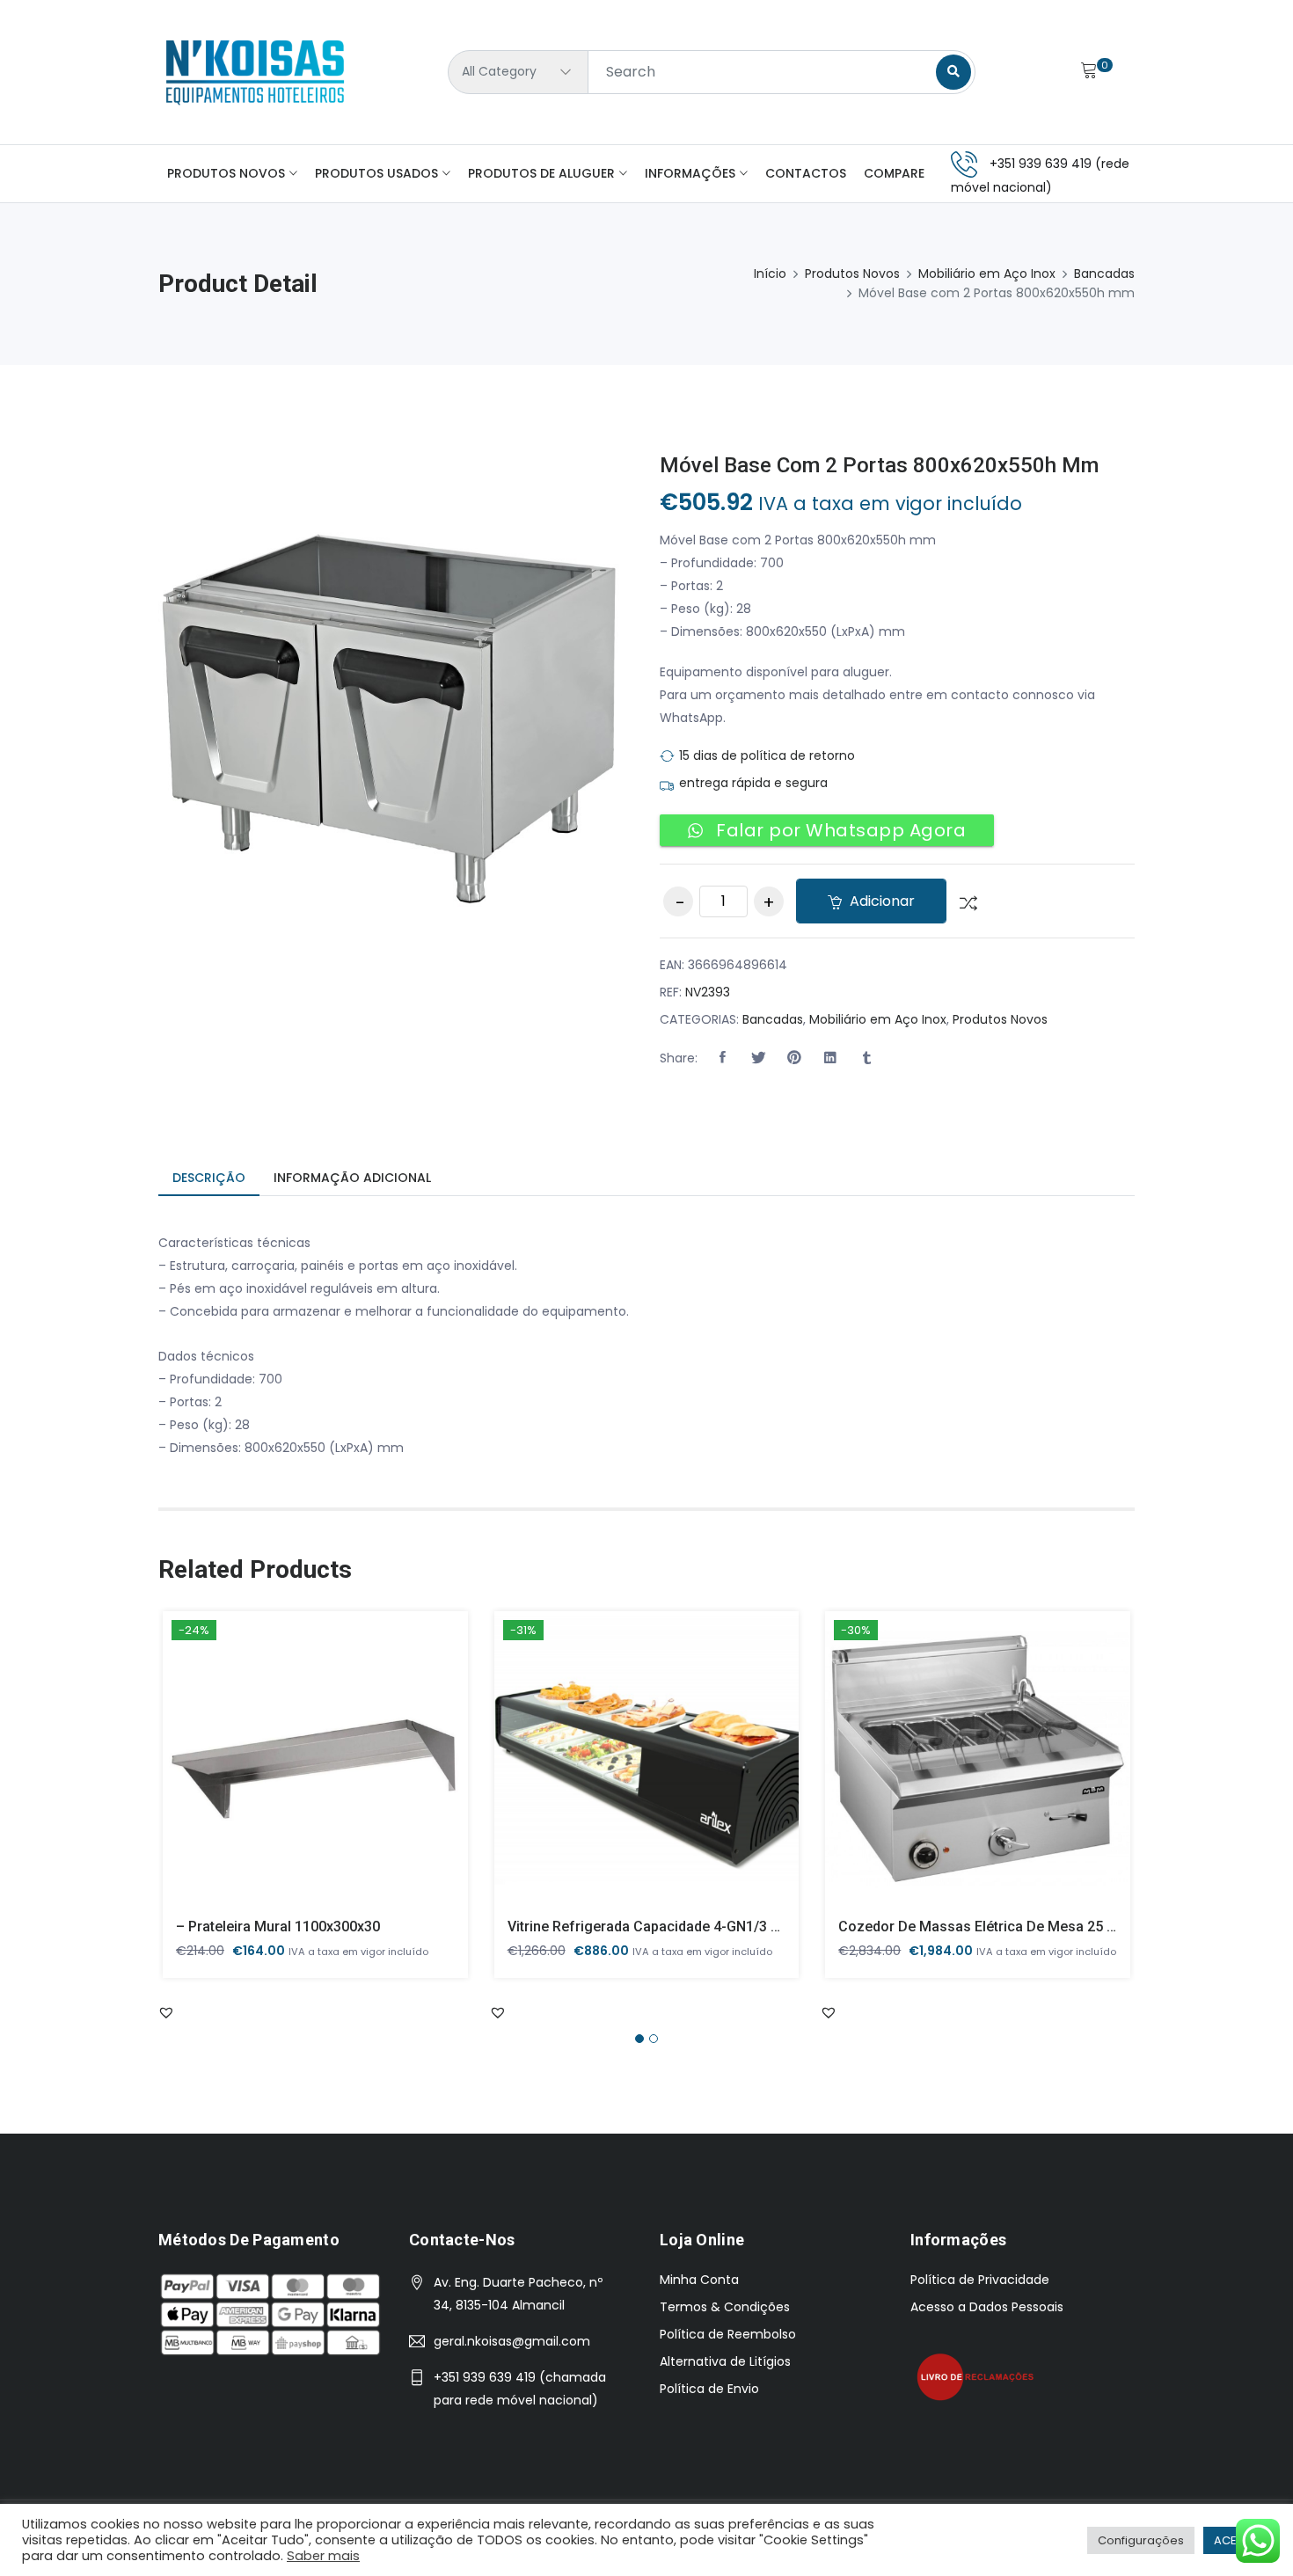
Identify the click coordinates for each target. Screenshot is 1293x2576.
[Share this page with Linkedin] (830, 1058)
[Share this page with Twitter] (758, 1058)
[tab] (209, 1179)
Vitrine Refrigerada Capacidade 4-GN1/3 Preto (657, 1927)
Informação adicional (352, 1178)
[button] (722, 1058)
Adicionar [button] (290, 1772)
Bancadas (1104, 274)
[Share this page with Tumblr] (866, 1058)
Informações (690, 173)
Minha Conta (699, 2280)
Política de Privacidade (980, 2280)
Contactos (806, 173)
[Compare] (962, 901)
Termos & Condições (725, 2307)
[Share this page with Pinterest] (794, 1058)
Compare (894, 173)
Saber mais (323, 2556)
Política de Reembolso (728, 2334)
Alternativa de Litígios (725, 2361)
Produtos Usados (376, 173)
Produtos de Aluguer (541, 173)
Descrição (209, 1178)
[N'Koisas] (255, 72)
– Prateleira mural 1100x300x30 (278, 1927)
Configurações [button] (1141, 2540)
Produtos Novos (226, 173)
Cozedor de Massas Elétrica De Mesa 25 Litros (991, 1927)
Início (770, 274)
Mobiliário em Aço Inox (987, 274)
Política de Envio (709, 2389)
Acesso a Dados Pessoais (987, 2307)
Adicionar (880, 901)
